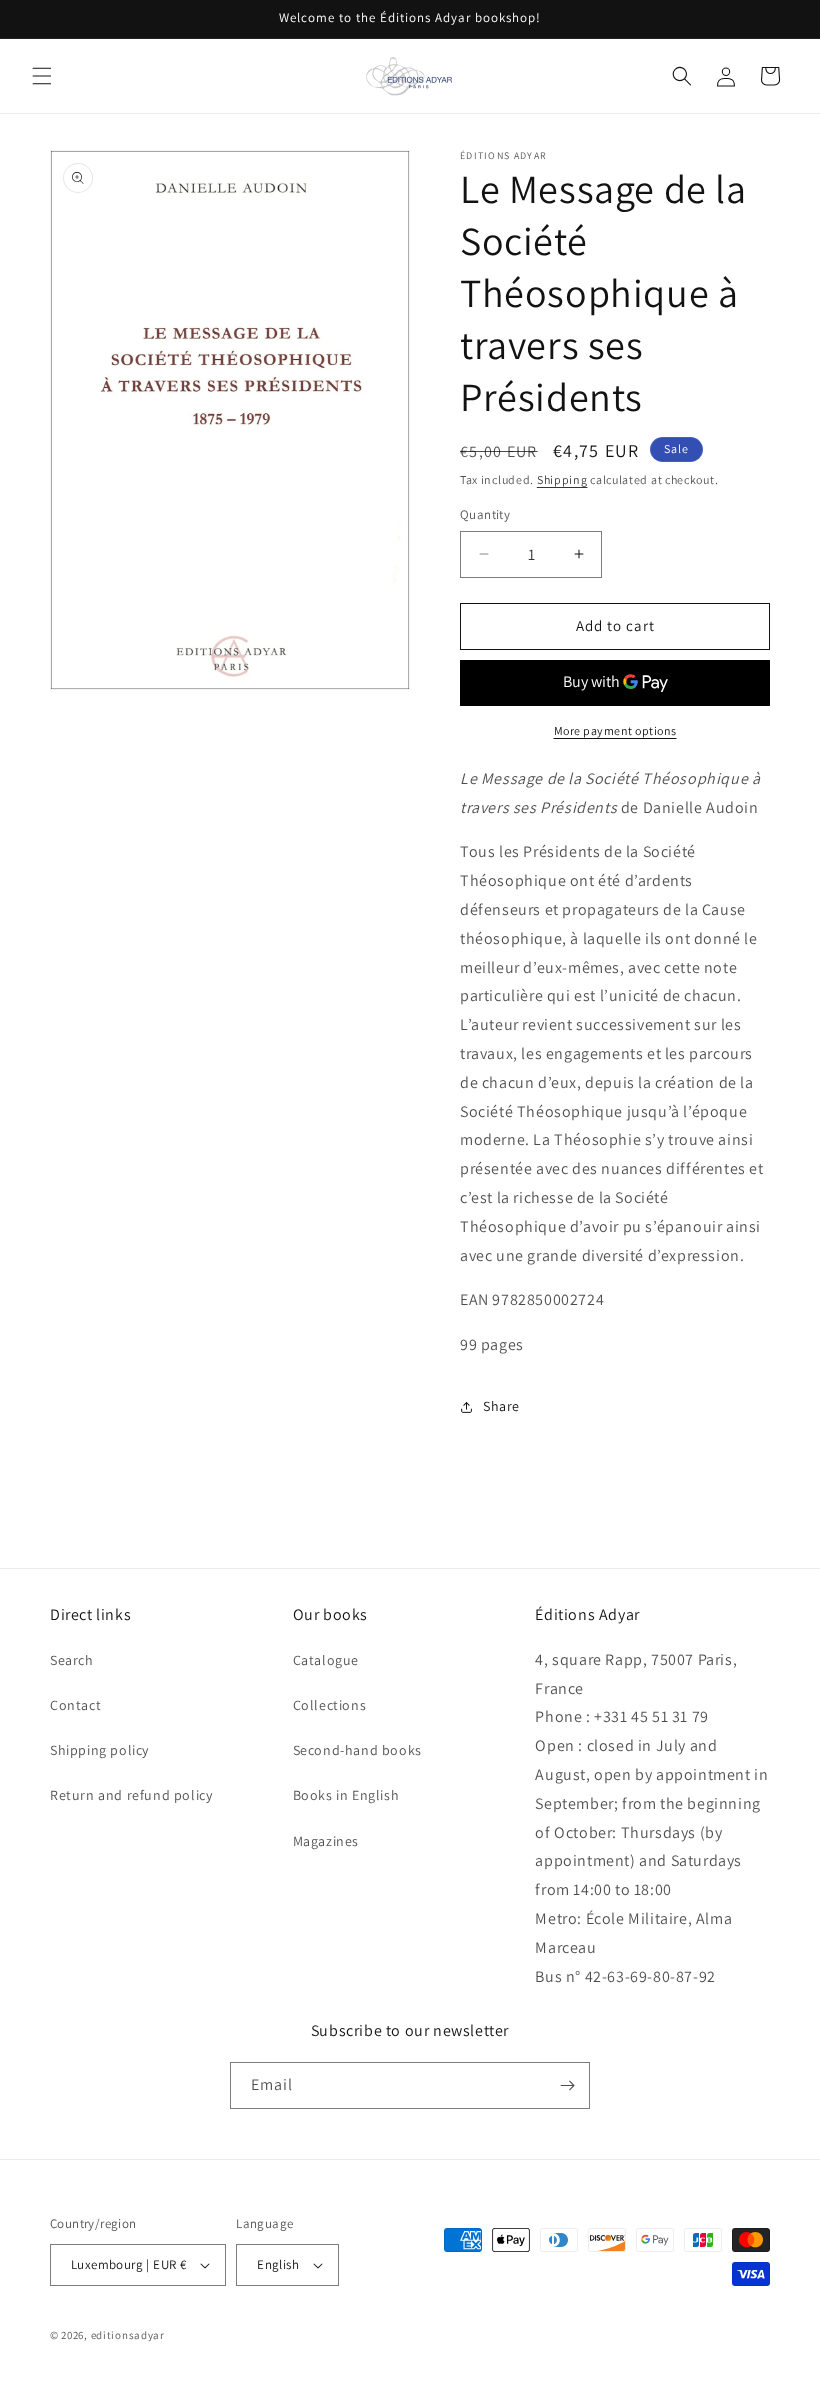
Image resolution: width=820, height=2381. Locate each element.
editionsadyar (128, 2335)
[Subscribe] (567, 2085)
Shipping (562, 479)
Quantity (485, 514)
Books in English (346, 1795)
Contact (75, 1705)
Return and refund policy (131, 1795)
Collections (330, 1705)
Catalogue (326, 1660)
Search (72, 1660)
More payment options (615, 730)
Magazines (326, 1841)
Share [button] (501, 1406)
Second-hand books (357, 1750)
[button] (42, 76)
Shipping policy (99, 1750)
